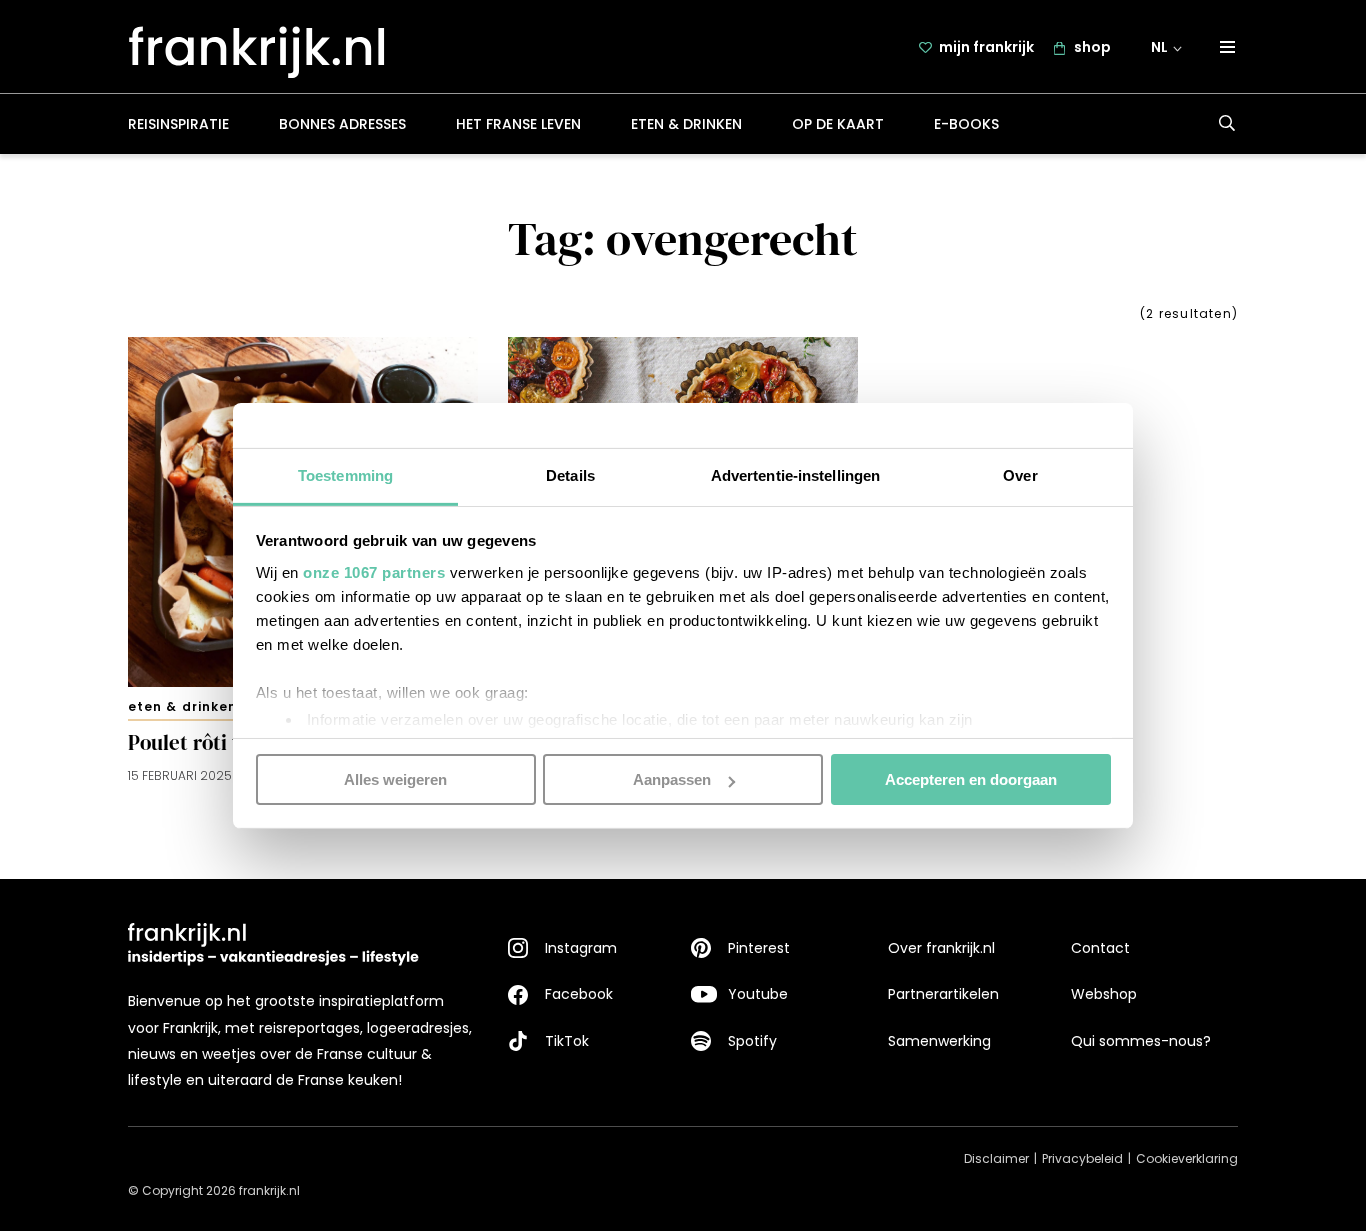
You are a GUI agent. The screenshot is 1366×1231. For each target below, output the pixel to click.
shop (1092, 47)
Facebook (579, 994)
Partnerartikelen (943, 994)
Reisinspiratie (178, 124)
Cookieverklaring (1187, 1158)
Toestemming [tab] (345, 474)
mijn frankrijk (986, 47)
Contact (1100, 948)
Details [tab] (570, 474)
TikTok (567, 1041)
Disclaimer (996, 1158)
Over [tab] (1020, 474)
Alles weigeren (395, 779)
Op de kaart (838, 124)
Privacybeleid (1082, 1158)
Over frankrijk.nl (941, 948)
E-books (966, 124)
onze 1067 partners (374, 571)
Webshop (1104, 994)
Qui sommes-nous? (1141, 1041)
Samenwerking (939, 1041)
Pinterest (759, 948)
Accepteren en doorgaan (971, 779)
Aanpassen (672, 779)
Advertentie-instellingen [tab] (795, 474)
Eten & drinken (686, 124)
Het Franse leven (518, 124)
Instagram (581, 948)
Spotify (752, 1041)
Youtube (758, 994)
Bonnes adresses (342, 124)
